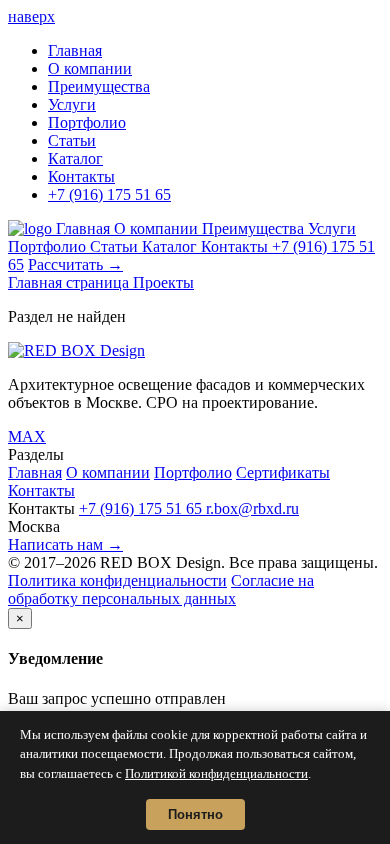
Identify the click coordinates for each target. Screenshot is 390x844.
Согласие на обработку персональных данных (161, 589)
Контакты (81, 176)
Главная (75, 50)
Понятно (195, 814)
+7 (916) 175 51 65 (109, 194)
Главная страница (70, 282)
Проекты (163, 282)
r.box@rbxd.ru (252, 508)
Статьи (72, 140)
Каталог (75, 158)
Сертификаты (283, 472)
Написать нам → (65, 544)
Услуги (72, 104)
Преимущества (99, 86)
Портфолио (87, 122)
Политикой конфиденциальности (216, 773)
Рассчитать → (75, 264)
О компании (90, 68)
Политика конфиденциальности (117, 580)
